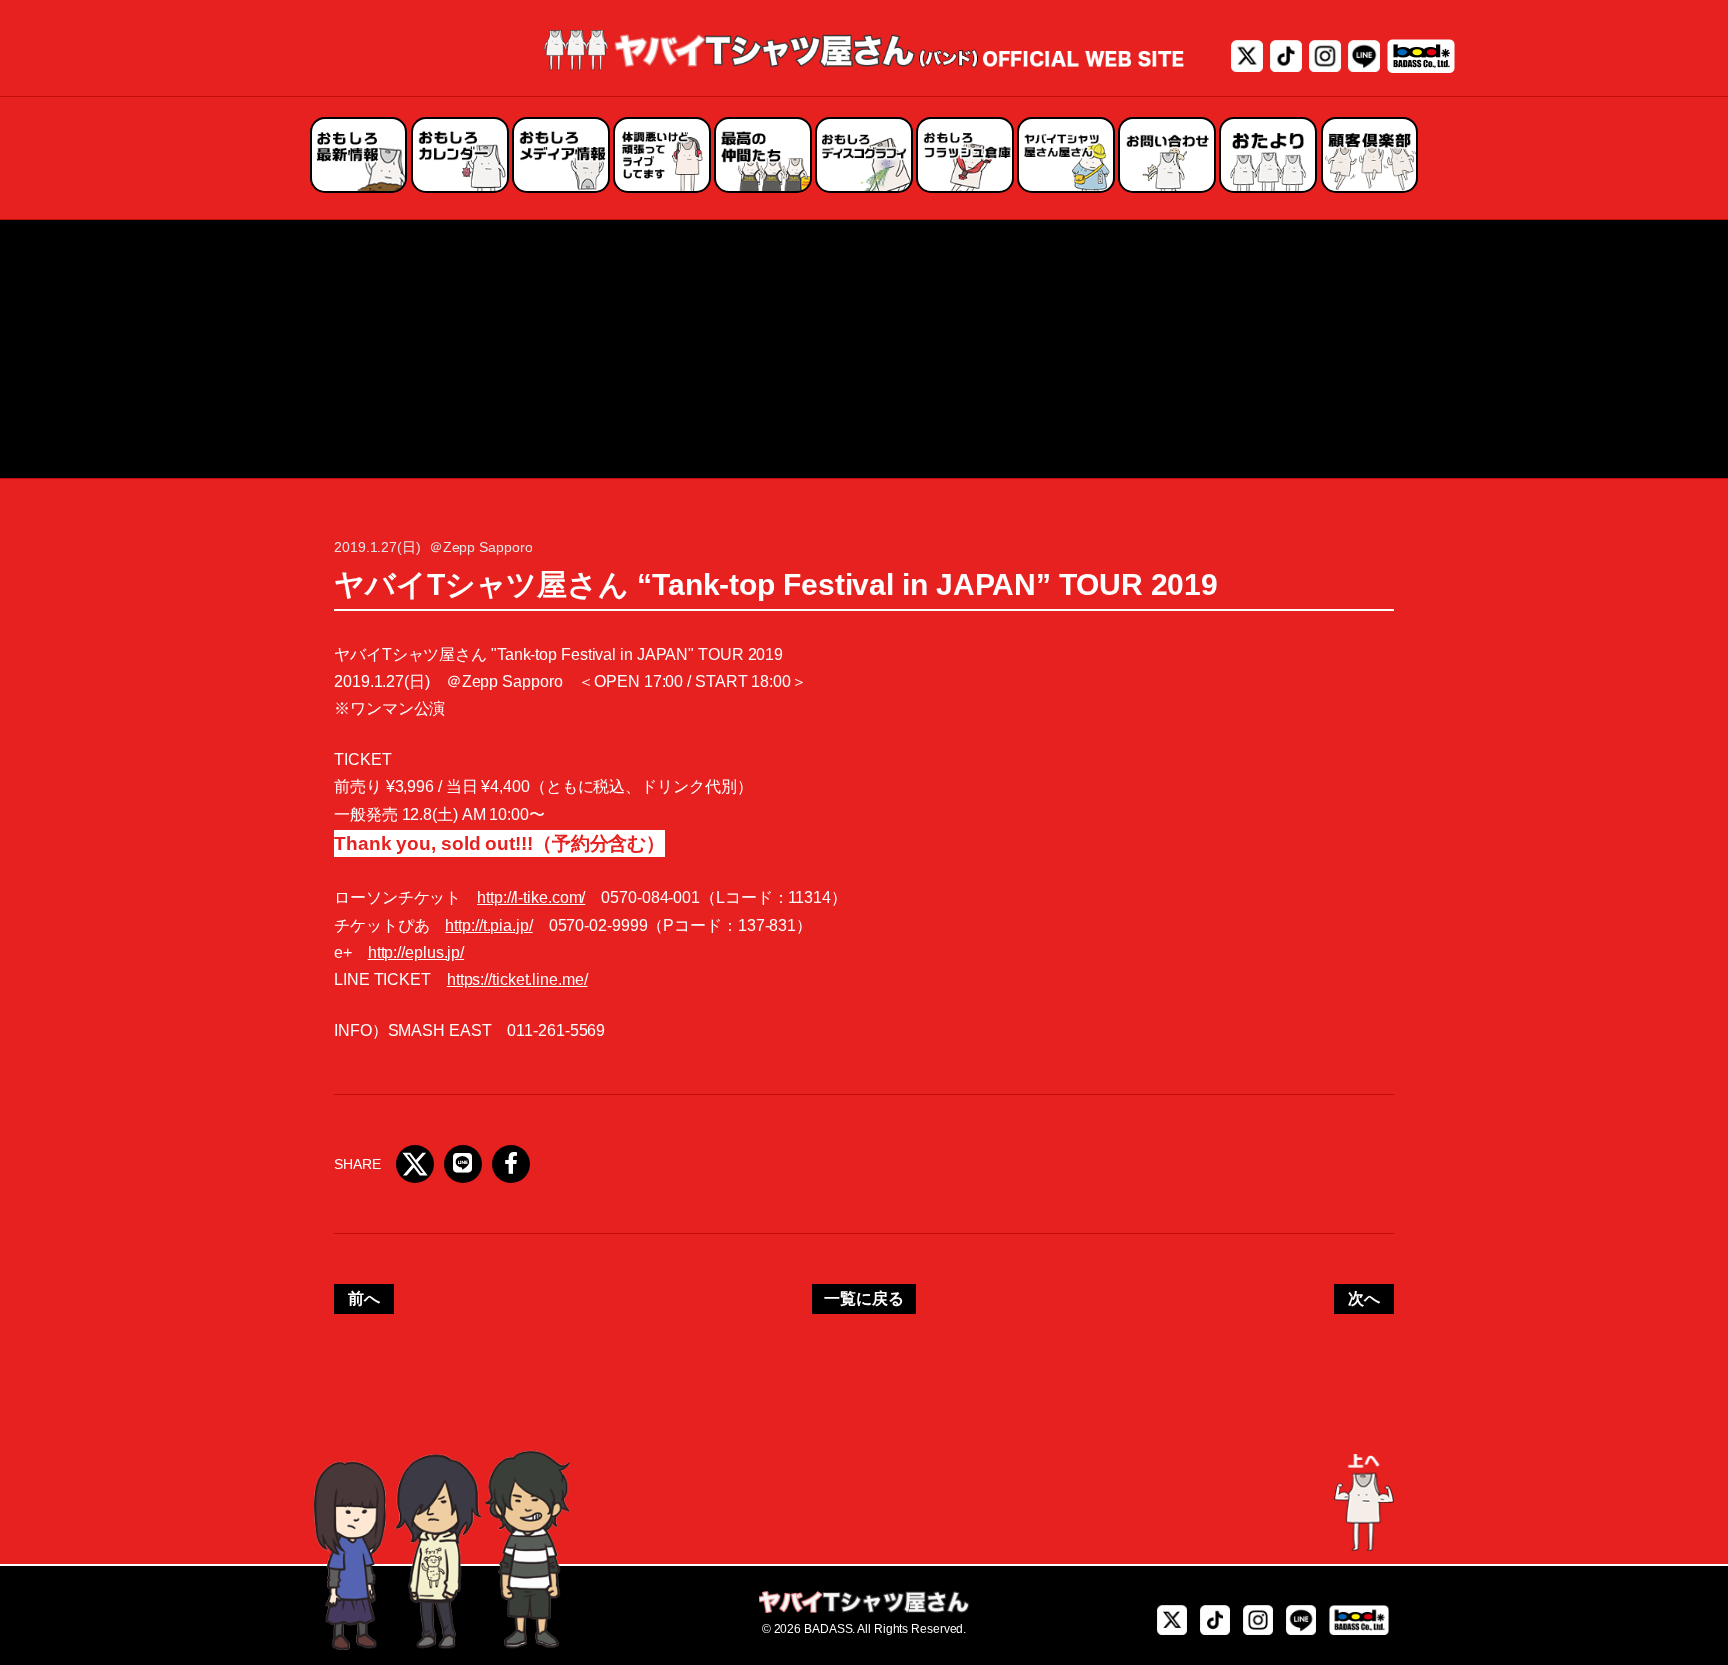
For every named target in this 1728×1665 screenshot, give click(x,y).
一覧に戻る (864, 1298)
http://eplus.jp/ (416, 952)
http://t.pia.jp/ (488, 925)
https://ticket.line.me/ (517, 979)
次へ (1364, 1298)
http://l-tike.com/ (531, 897)
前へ (364, 1298)
